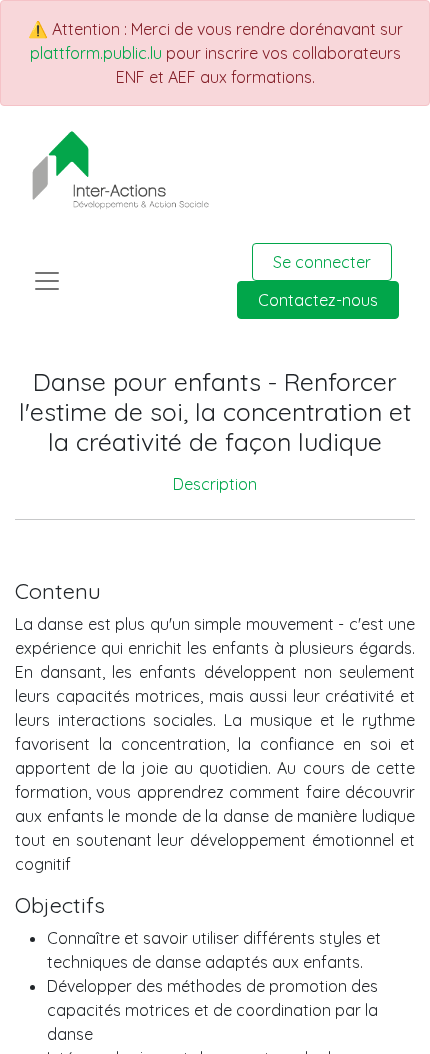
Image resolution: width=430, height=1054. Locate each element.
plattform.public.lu (96, 53)
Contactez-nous (318, 300)
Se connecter (322, 262)
